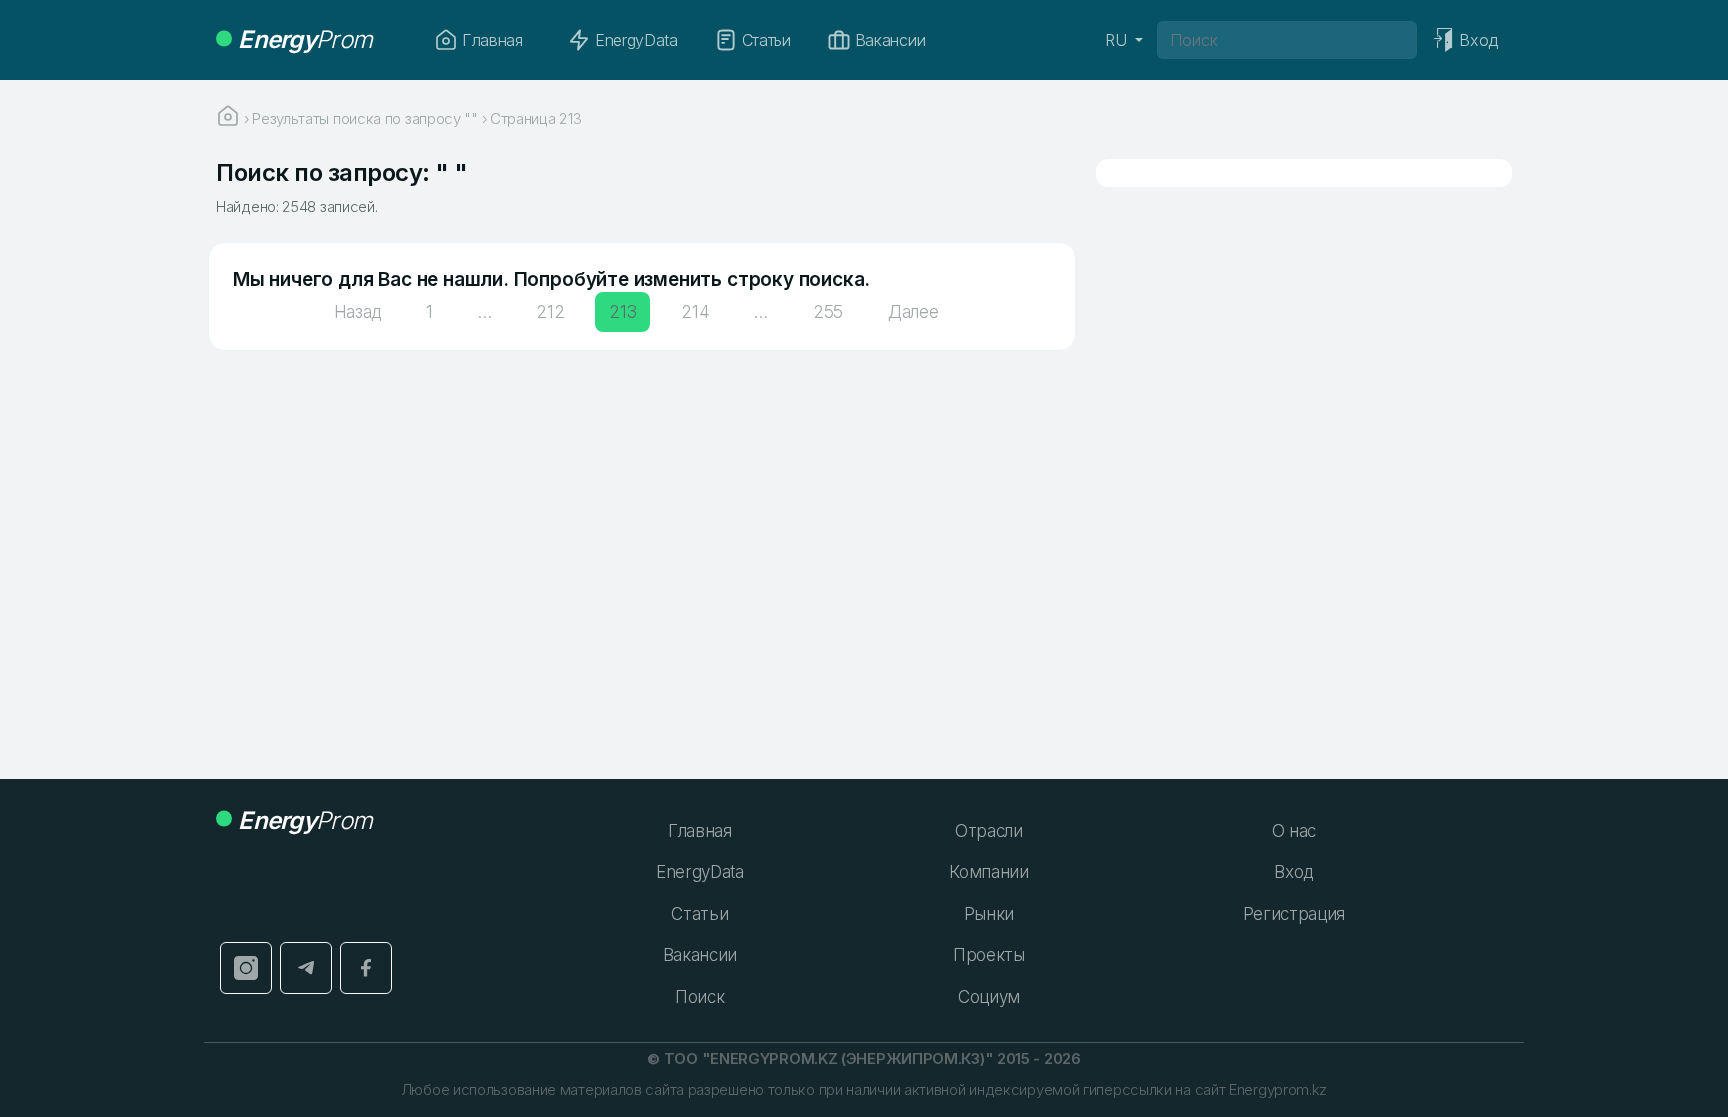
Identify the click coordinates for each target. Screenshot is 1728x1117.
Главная (492, 40)
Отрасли (989, 831)
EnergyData (636, 40)
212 (550, 312)
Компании (988, 872)
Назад (357, 312)
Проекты (989, 955)
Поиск (699, 997)
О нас (1294, 831)
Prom (305, 39)
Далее (913, 312)
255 (828, 312)
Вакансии (890, 40)
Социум (989, 997)
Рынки (989, 914)
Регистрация (1294, 914)
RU (1118, 40)
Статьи (766, 40)
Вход (1293, 872)
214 (695, 312)
